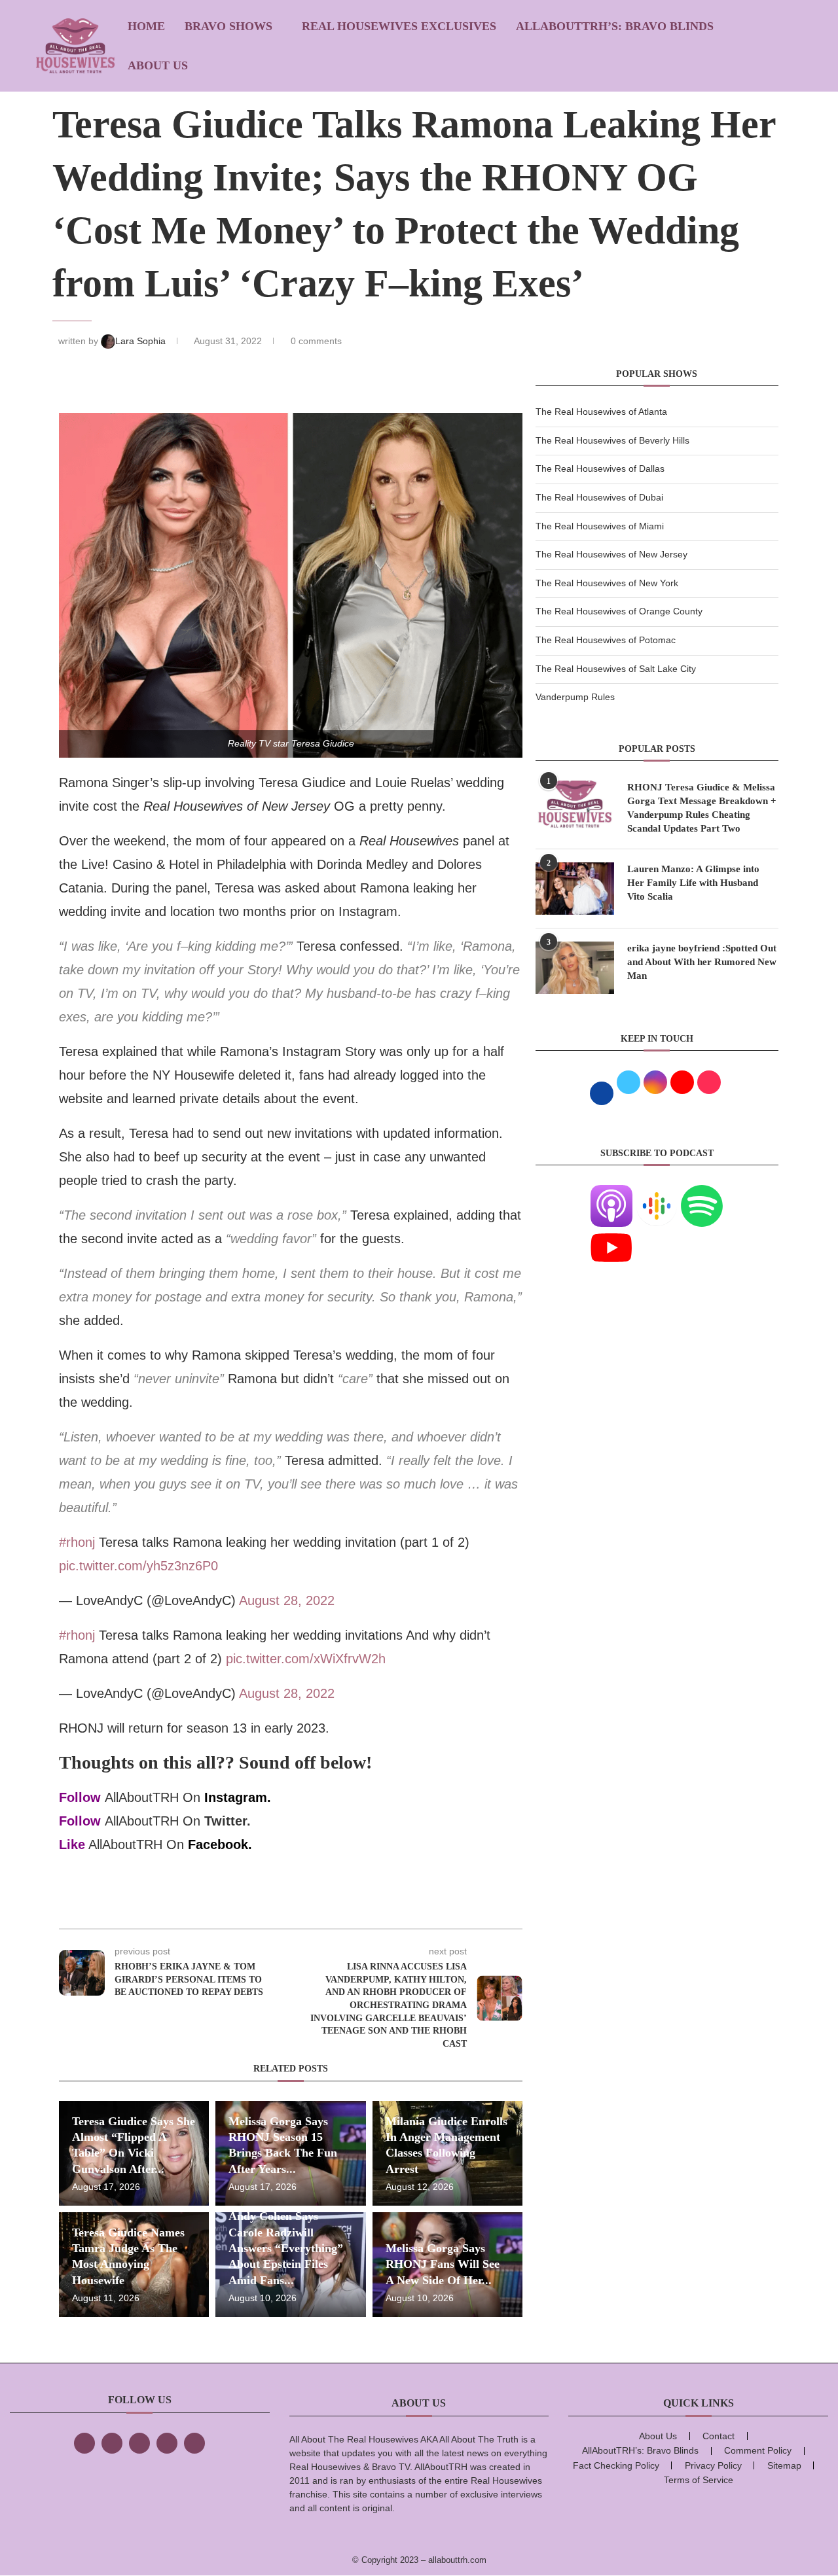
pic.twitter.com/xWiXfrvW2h (306, 1659)
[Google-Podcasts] (657, 1193)
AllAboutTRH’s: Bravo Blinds (615, 26)
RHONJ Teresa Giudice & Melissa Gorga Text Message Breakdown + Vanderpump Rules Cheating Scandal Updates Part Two (702, 808)
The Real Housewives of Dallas (600, 468)
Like (72, 1844)
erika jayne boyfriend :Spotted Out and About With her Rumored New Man (702, 962)
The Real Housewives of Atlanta (601, 412)
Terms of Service (699, 2480)
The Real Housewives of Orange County (619, 611)
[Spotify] (702, 1193)
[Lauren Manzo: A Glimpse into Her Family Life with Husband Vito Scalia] (575, 889)
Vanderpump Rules (575, 697)
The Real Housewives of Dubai (599, 497)
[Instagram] (139, 2443)
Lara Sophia (142, 341)
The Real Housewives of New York (607, 583)
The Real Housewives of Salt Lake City (616, 669)
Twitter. (228, 1821)
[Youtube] (611, 1235)
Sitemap (784, 2465)
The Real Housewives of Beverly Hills (612, 440)
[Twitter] (112, 2443)
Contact (719, 2436)
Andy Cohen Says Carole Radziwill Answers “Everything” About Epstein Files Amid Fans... (286, 2248)
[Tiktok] (167, 2443)
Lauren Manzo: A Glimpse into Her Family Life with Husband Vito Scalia (693, 883)
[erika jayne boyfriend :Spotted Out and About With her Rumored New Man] (575, 968)
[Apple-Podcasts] (611, 1193)
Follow (80, 1797)
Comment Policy (758, 2450)
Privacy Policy (713, 2465)
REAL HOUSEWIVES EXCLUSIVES (399, 26)
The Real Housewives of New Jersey (611, 554)
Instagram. (238, 1797)
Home (146, 26)
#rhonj (77, 1542)
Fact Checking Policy (616, 2465)
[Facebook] (84, 2443)
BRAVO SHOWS (228, 26)
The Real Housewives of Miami (600, 526)
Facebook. (220, 1844)
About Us (158, 65)
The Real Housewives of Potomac (606, 640)
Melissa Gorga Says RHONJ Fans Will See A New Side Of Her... (443, 2264)
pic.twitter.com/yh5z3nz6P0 (138, 1566)
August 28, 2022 (287, 1600)
